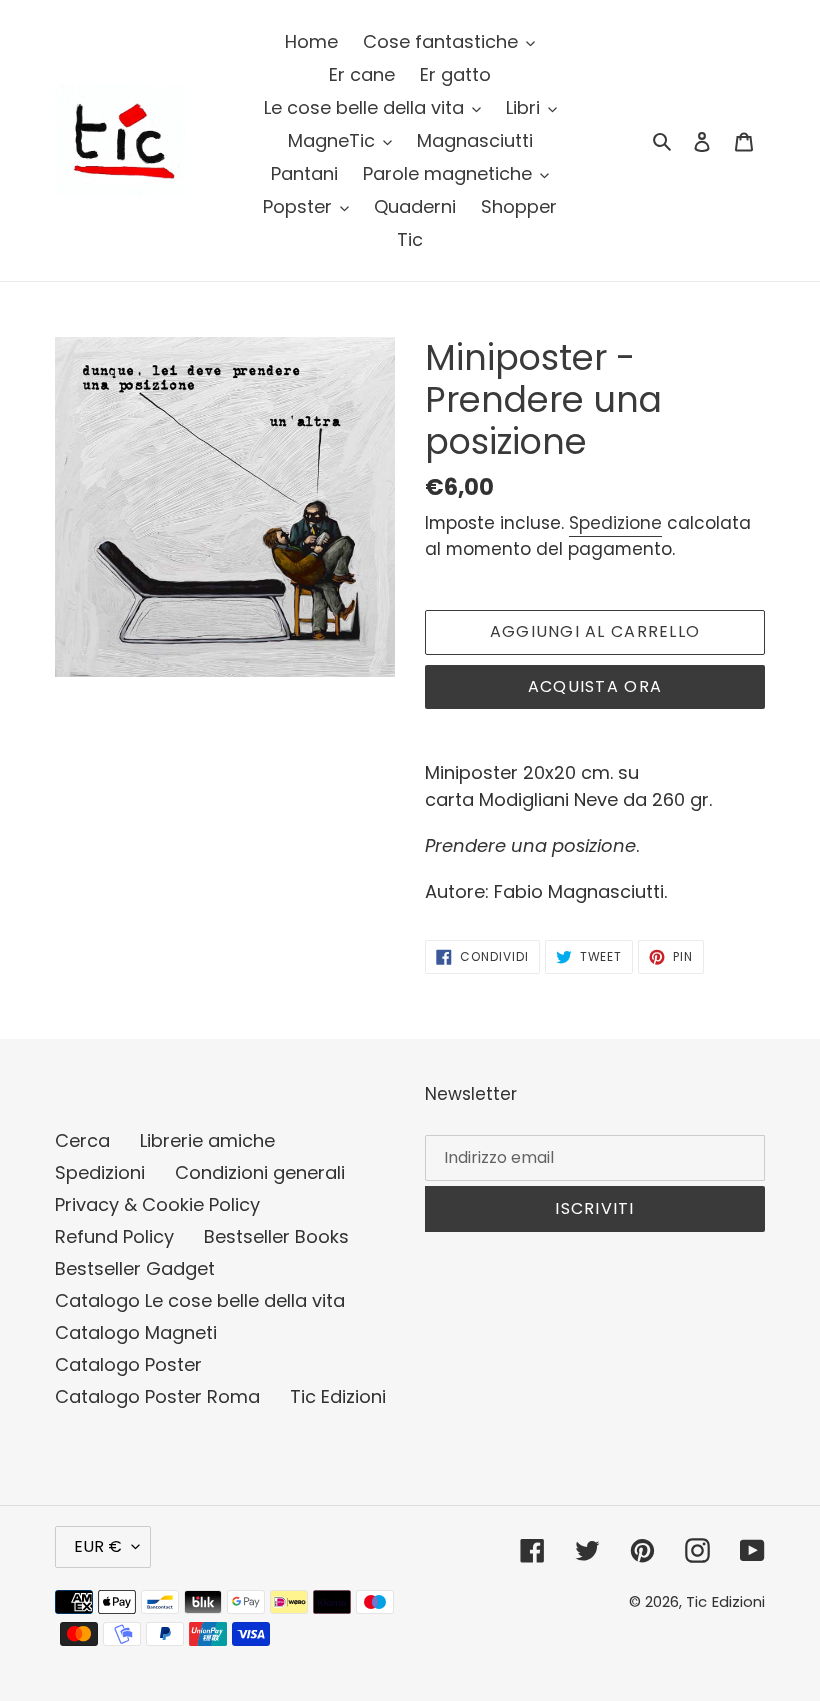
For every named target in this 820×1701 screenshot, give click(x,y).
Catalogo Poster (128, 1364)
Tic (696, 1601)
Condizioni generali (260, 1172)
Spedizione (615, 523)
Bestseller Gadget (135, 1268)
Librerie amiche (207, 1140)
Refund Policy (114, 1236)
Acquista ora (595, 686)
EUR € (98, 1546)
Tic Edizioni (338, 1396)
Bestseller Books (276, 1236)
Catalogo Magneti (136, 1332)
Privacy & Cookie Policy (157, 1204)
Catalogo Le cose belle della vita (200, 1300)
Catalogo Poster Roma (157, 1396)
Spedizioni (100, 1172)
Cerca (82, 1140)
